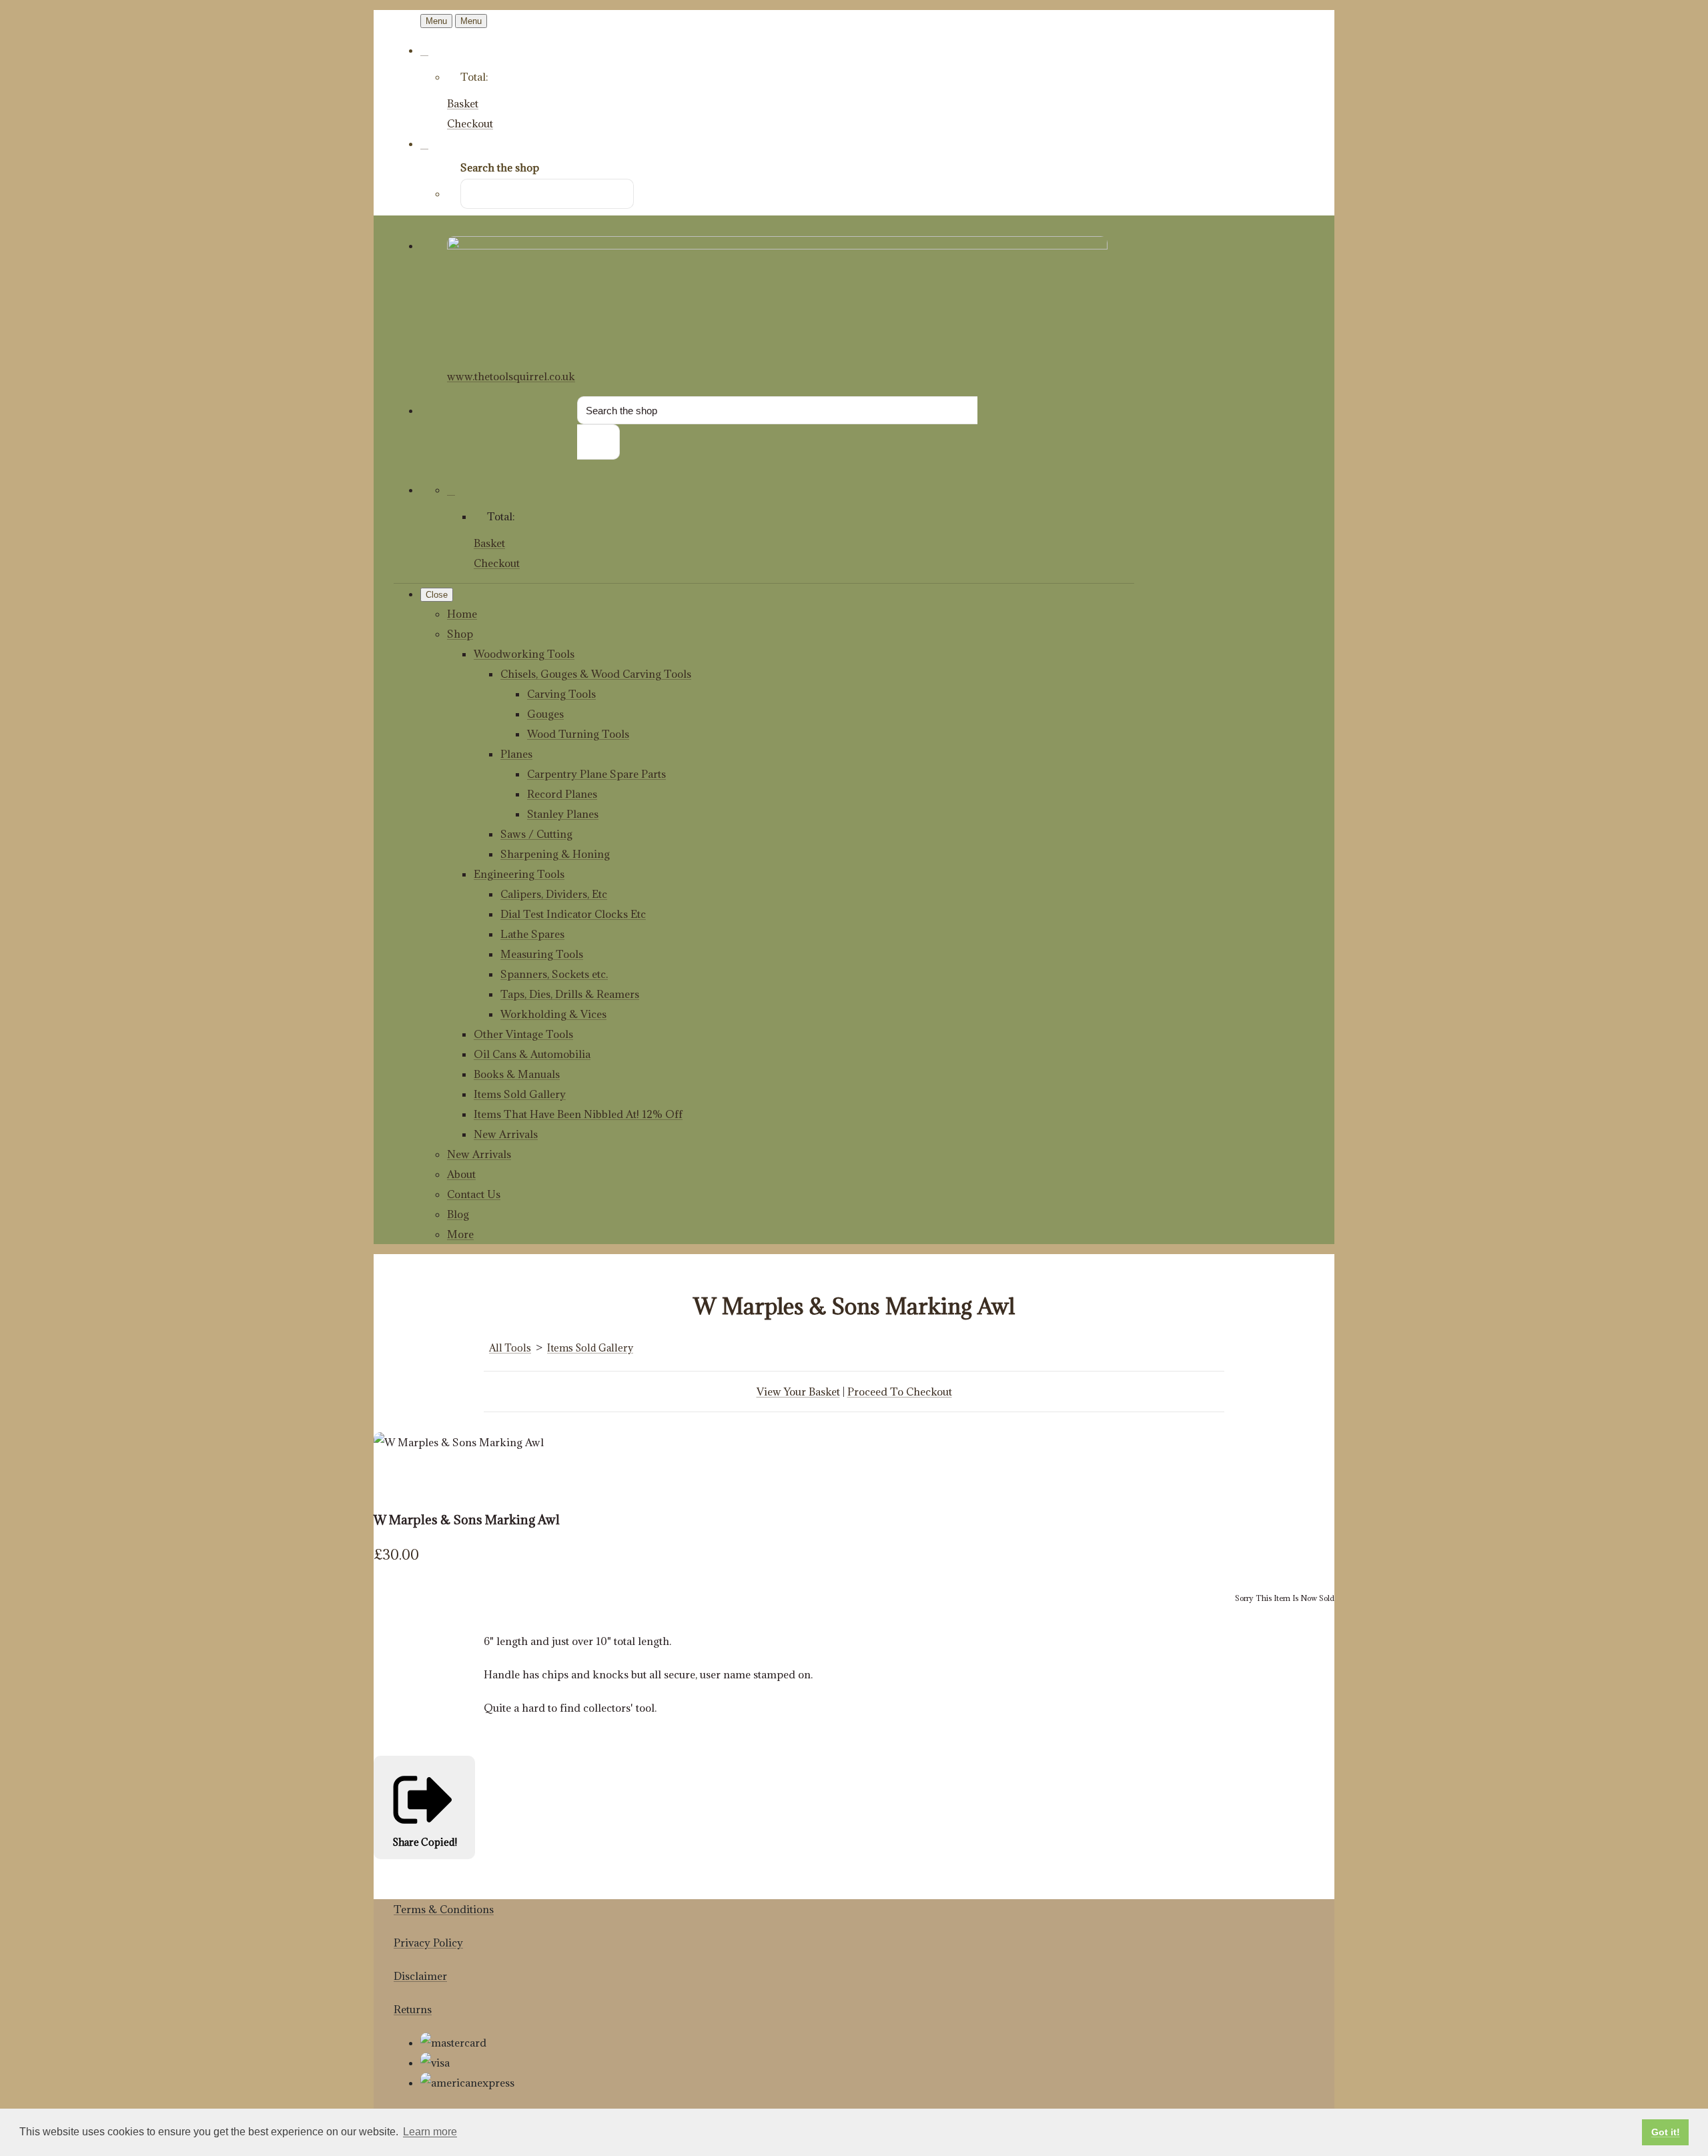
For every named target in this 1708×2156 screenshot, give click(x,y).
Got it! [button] (1666, 2132)
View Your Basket (798, 1392)
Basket (463, 103)
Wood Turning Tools (578, 734)
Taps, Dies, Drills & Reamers (570, 994)
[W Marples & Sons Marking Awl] (394, 1482)
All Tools (510, 1348)
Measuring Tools (542, 954)
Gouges (545, 714)
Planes (516, 754)
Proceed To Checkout (900, 1392)
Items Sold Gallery (520, 1094)
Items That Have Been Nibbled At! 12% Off (578, 1114)
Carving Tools (561, 694)
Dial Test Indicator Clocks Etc (573, 914)
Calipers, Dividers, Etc (554, 894)
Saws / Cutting (536, 834)
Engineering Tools (519, 874)
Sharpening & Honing (555, 854)
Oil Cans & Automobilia (532, 1054)
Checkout (470, 123)
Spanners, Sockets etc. (554, 974)
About (461, 1174)
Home (462, 614)
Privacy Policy (428, 1943)
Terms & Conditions (444, 1909)
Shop (460, 634)
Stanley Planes (563, 814)
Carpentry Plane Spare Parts (596, 774)
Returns (413, 2009)
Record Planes (562, 794)
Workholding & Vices (553, 1014)
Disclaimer (420, 1976)
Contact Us (474, 1194)
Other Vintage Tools (523, 1034)
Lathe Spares (532, 934)
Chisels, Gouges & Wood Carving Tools (596, 674)
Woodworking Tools (524, 654)
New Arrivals (506, 1134)
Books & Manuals (517, 1074)
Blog (458, 1214)
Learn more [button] (430, 2132)
